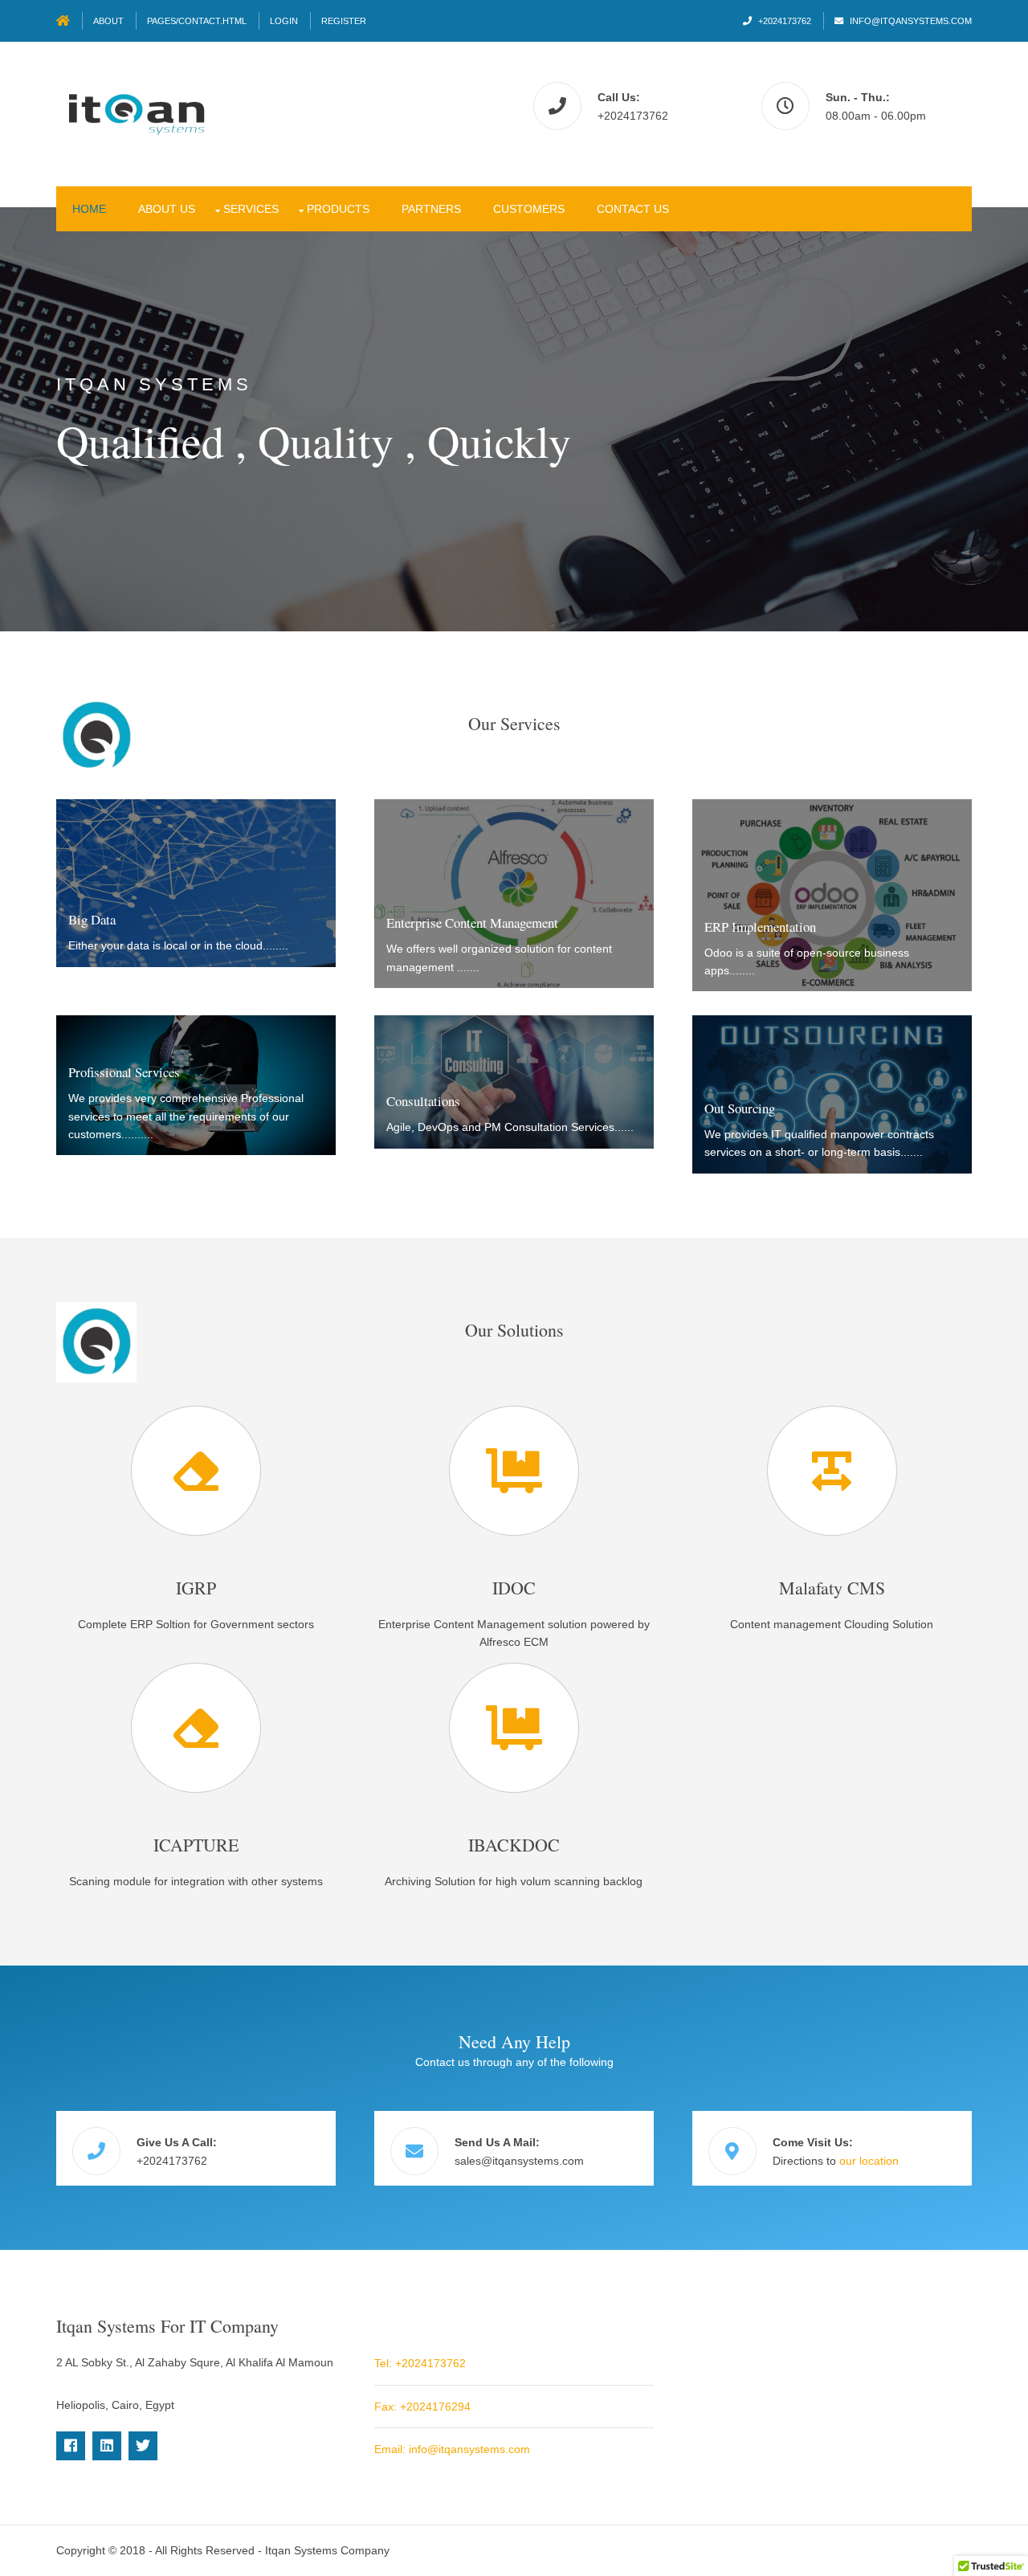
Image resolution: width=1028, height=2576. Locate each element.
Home (89, 209)
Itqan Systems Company (327, 2550)
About (108, 21)
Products (338, 209)
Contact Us (633, 209)
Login (284, 21)
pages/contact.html (197, 21)
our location (869, 2161)
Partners (431, 209)
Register (344, 21)
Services (251, 209)
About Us (167, 209)
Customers (529, 209)
